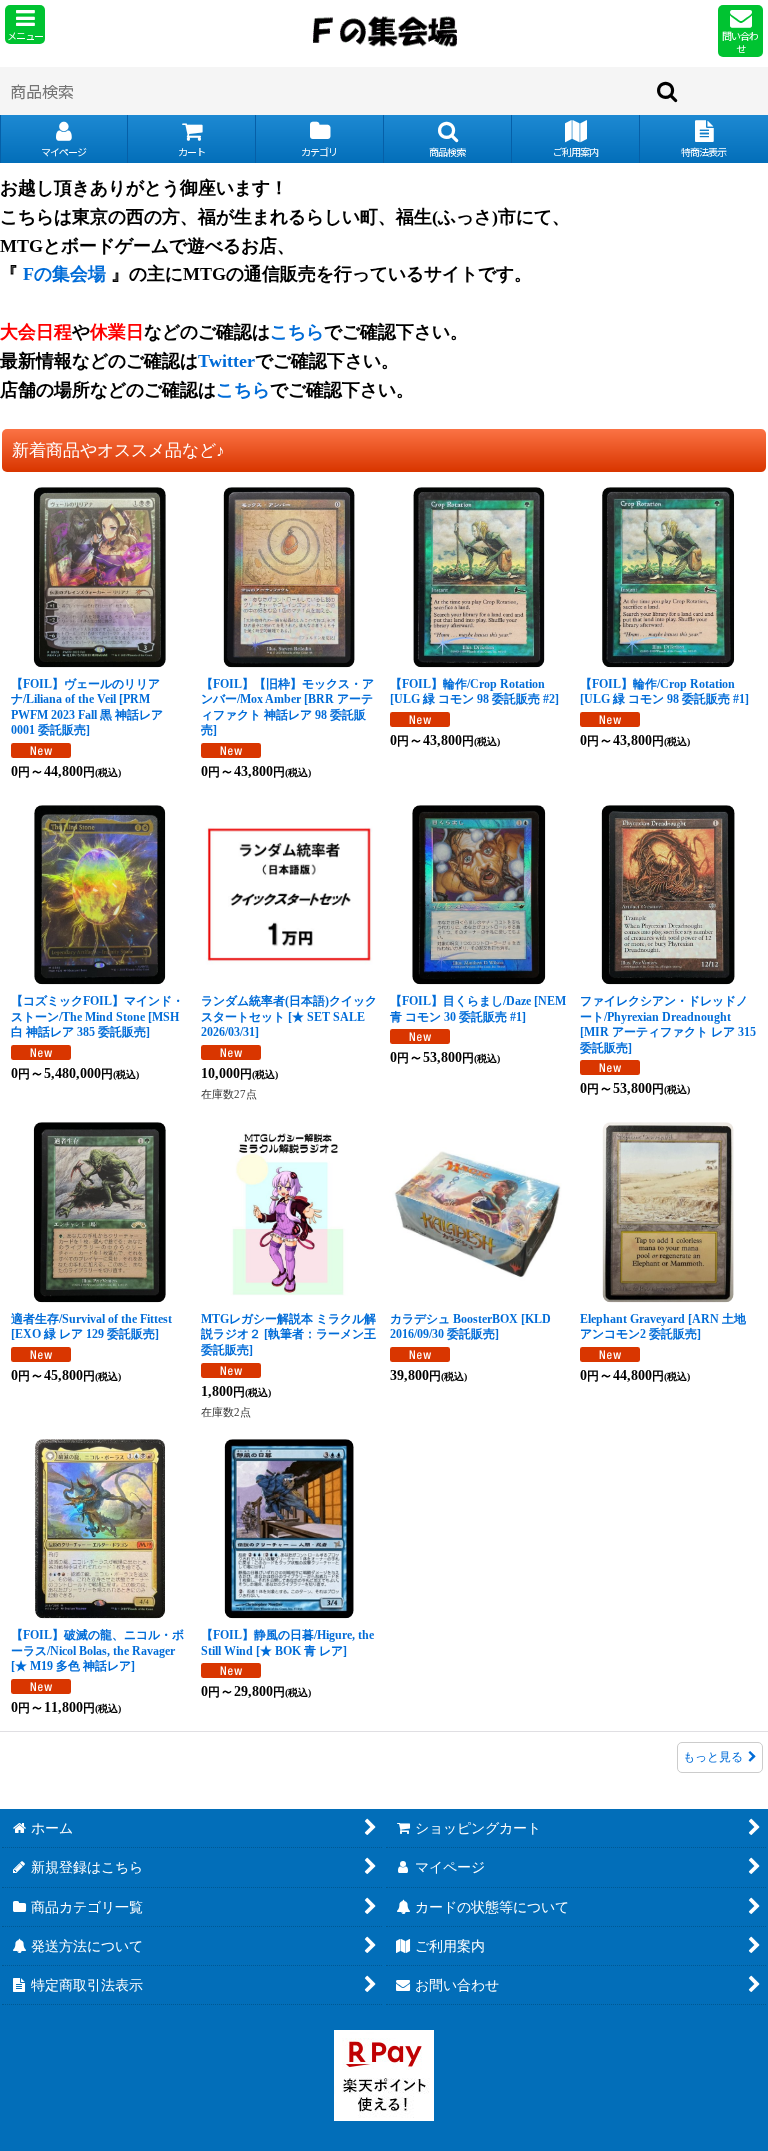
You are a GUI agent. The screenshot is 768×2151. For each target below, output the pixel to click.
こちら (297, 332)
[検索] (668, 91)
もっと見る (713, 1757)
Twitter (226, 361)
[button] (25, 24)
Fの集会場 (64, 274)
